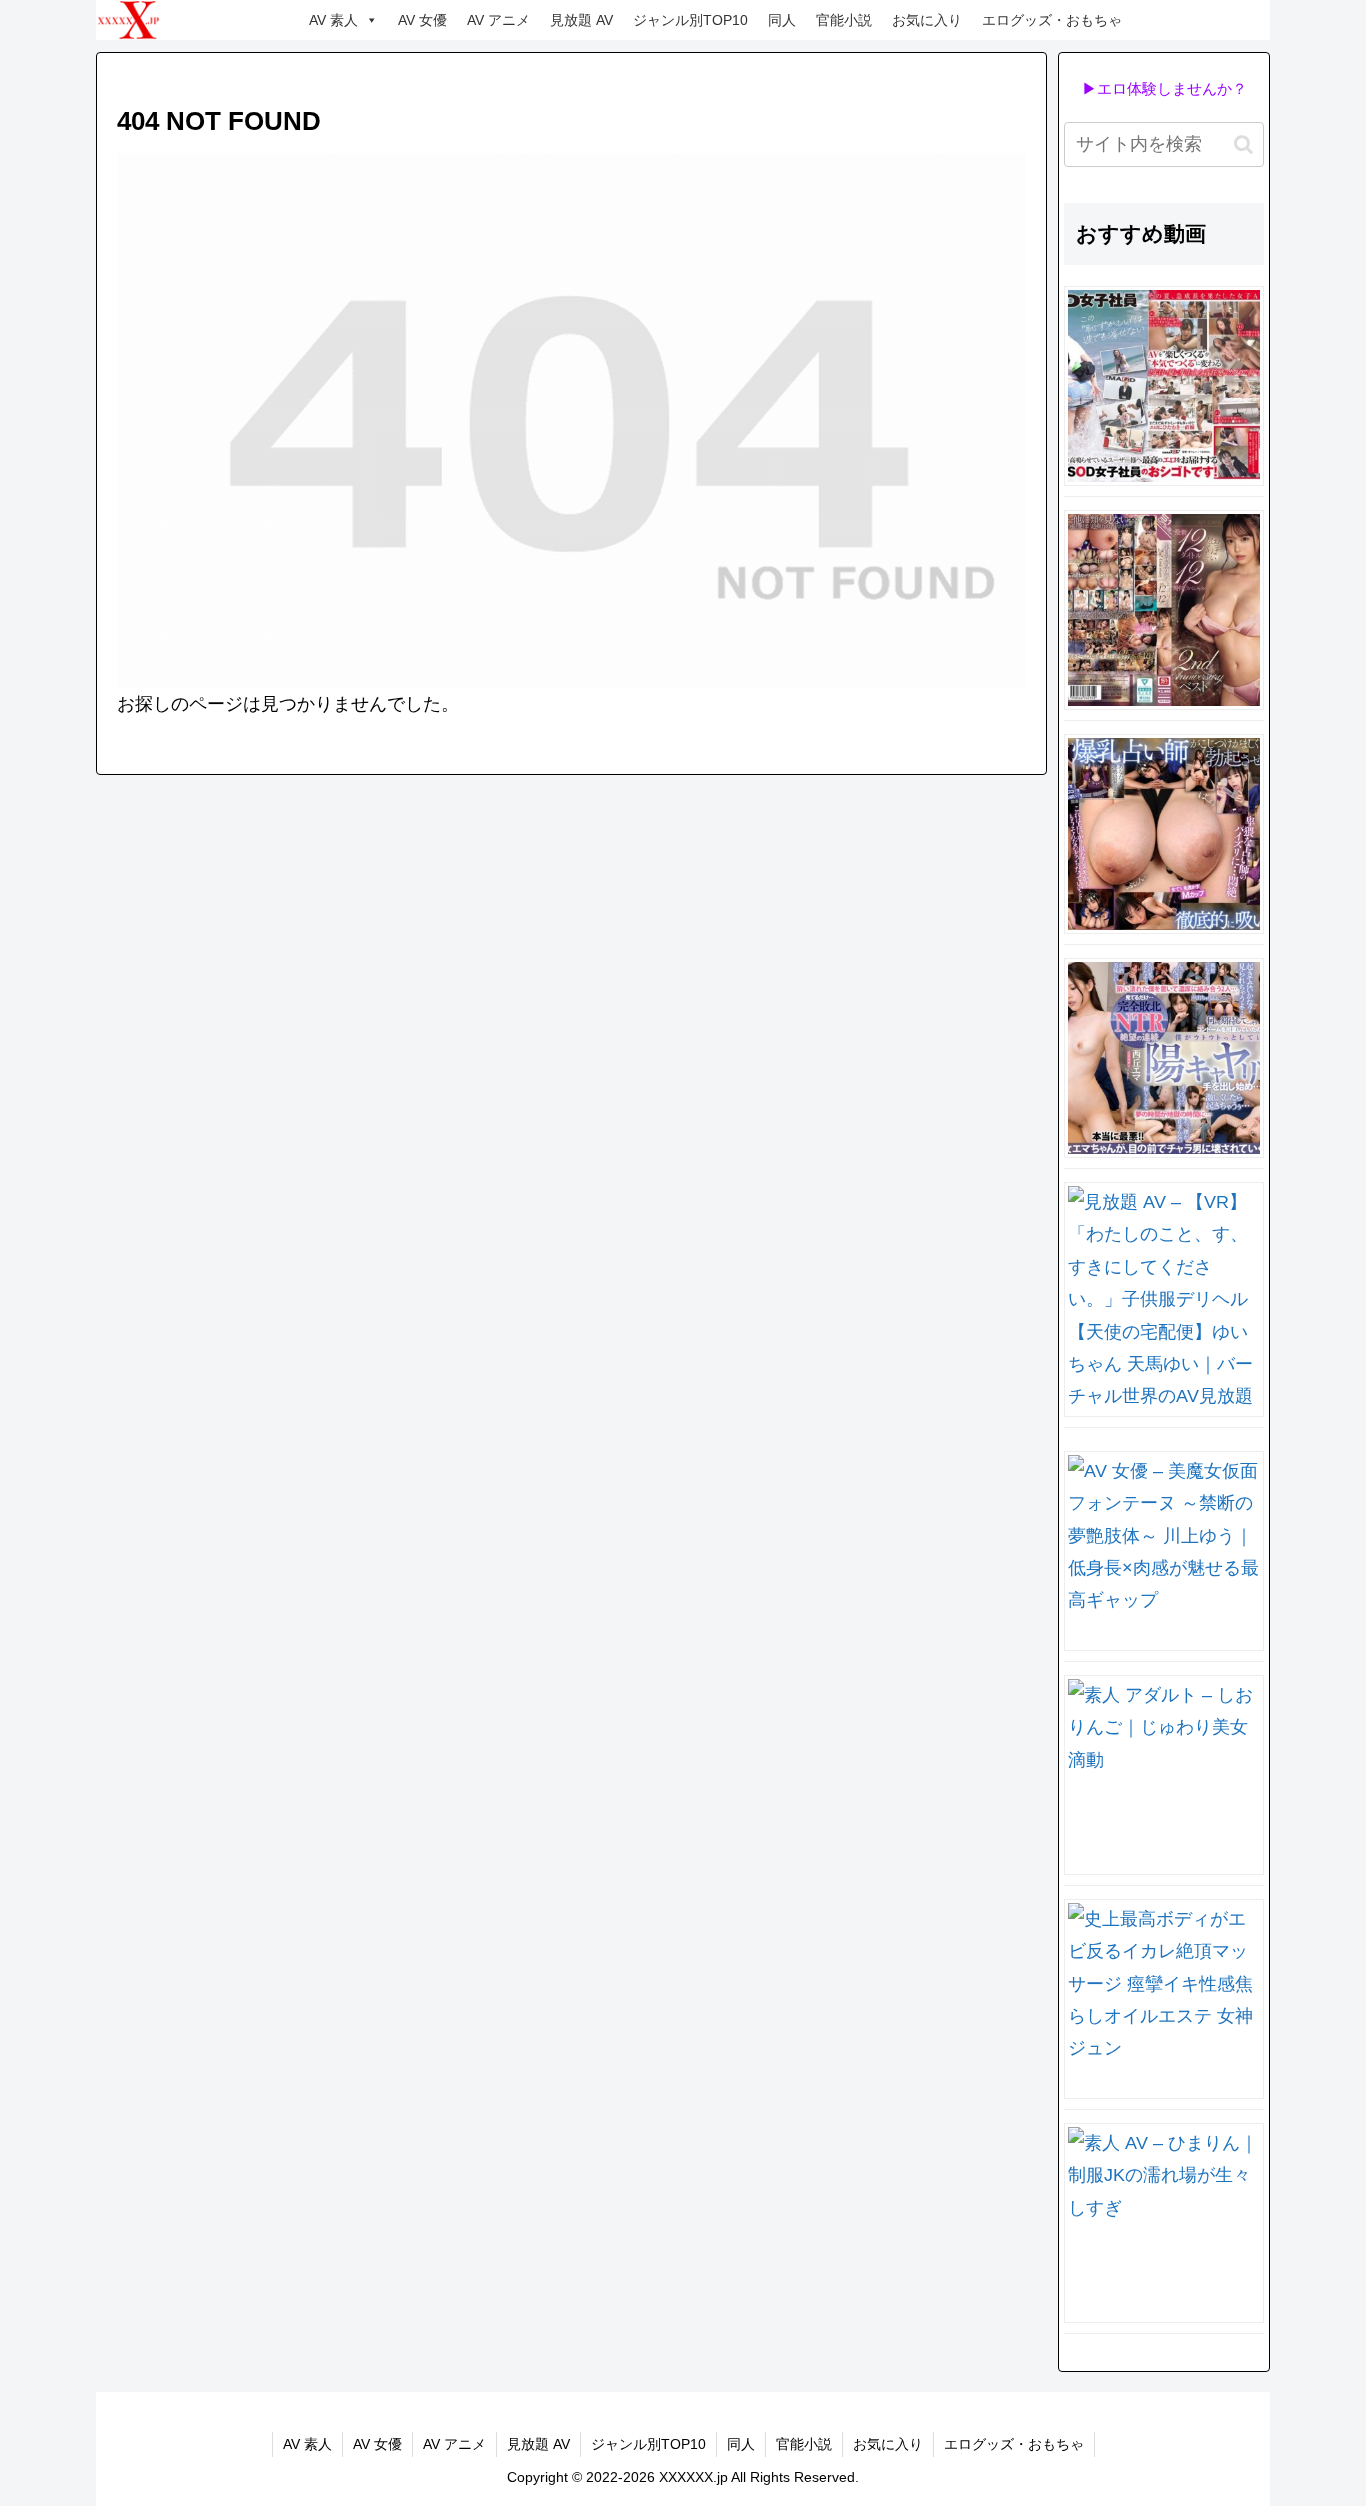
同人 (782, 20)
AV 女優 (422, 20)
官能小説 (844, 20)
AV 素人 (333, 20)
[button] (1243, 144)
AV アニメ (498, 20)
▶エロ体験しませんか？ (1164, 88)
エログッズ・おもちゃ (1052, 20)
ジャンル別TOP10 (690, 20)
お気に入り (927, 20)
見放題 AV (581, 20)
